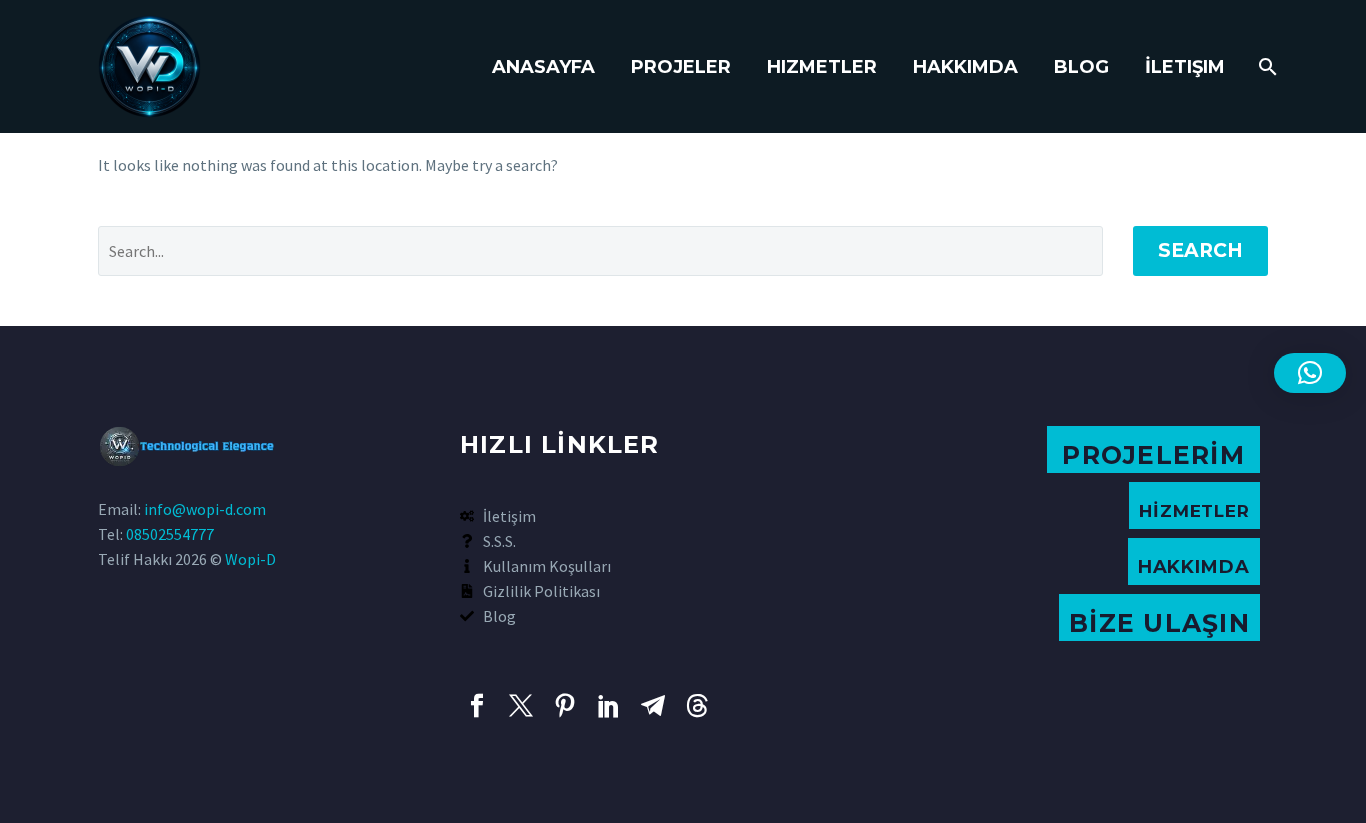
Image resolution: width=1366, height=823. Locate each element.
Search (1200, 250)
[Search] (1265, 67)
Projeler (681, 67)
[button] (1310, 373)
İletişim (1185, 67)
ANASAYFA (543, 67)
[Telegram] (653, 706)
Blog (1081, 67)
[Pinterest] (565, 706)
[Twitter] (521, 706)
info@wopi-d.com (205, 509)
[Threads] (697, 706)
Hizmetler (822, 67)
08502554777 (170, 534)
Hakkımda (965, 67)
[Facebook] (477, 706)
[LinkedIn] (609, 706)
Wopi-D (250, 559)
